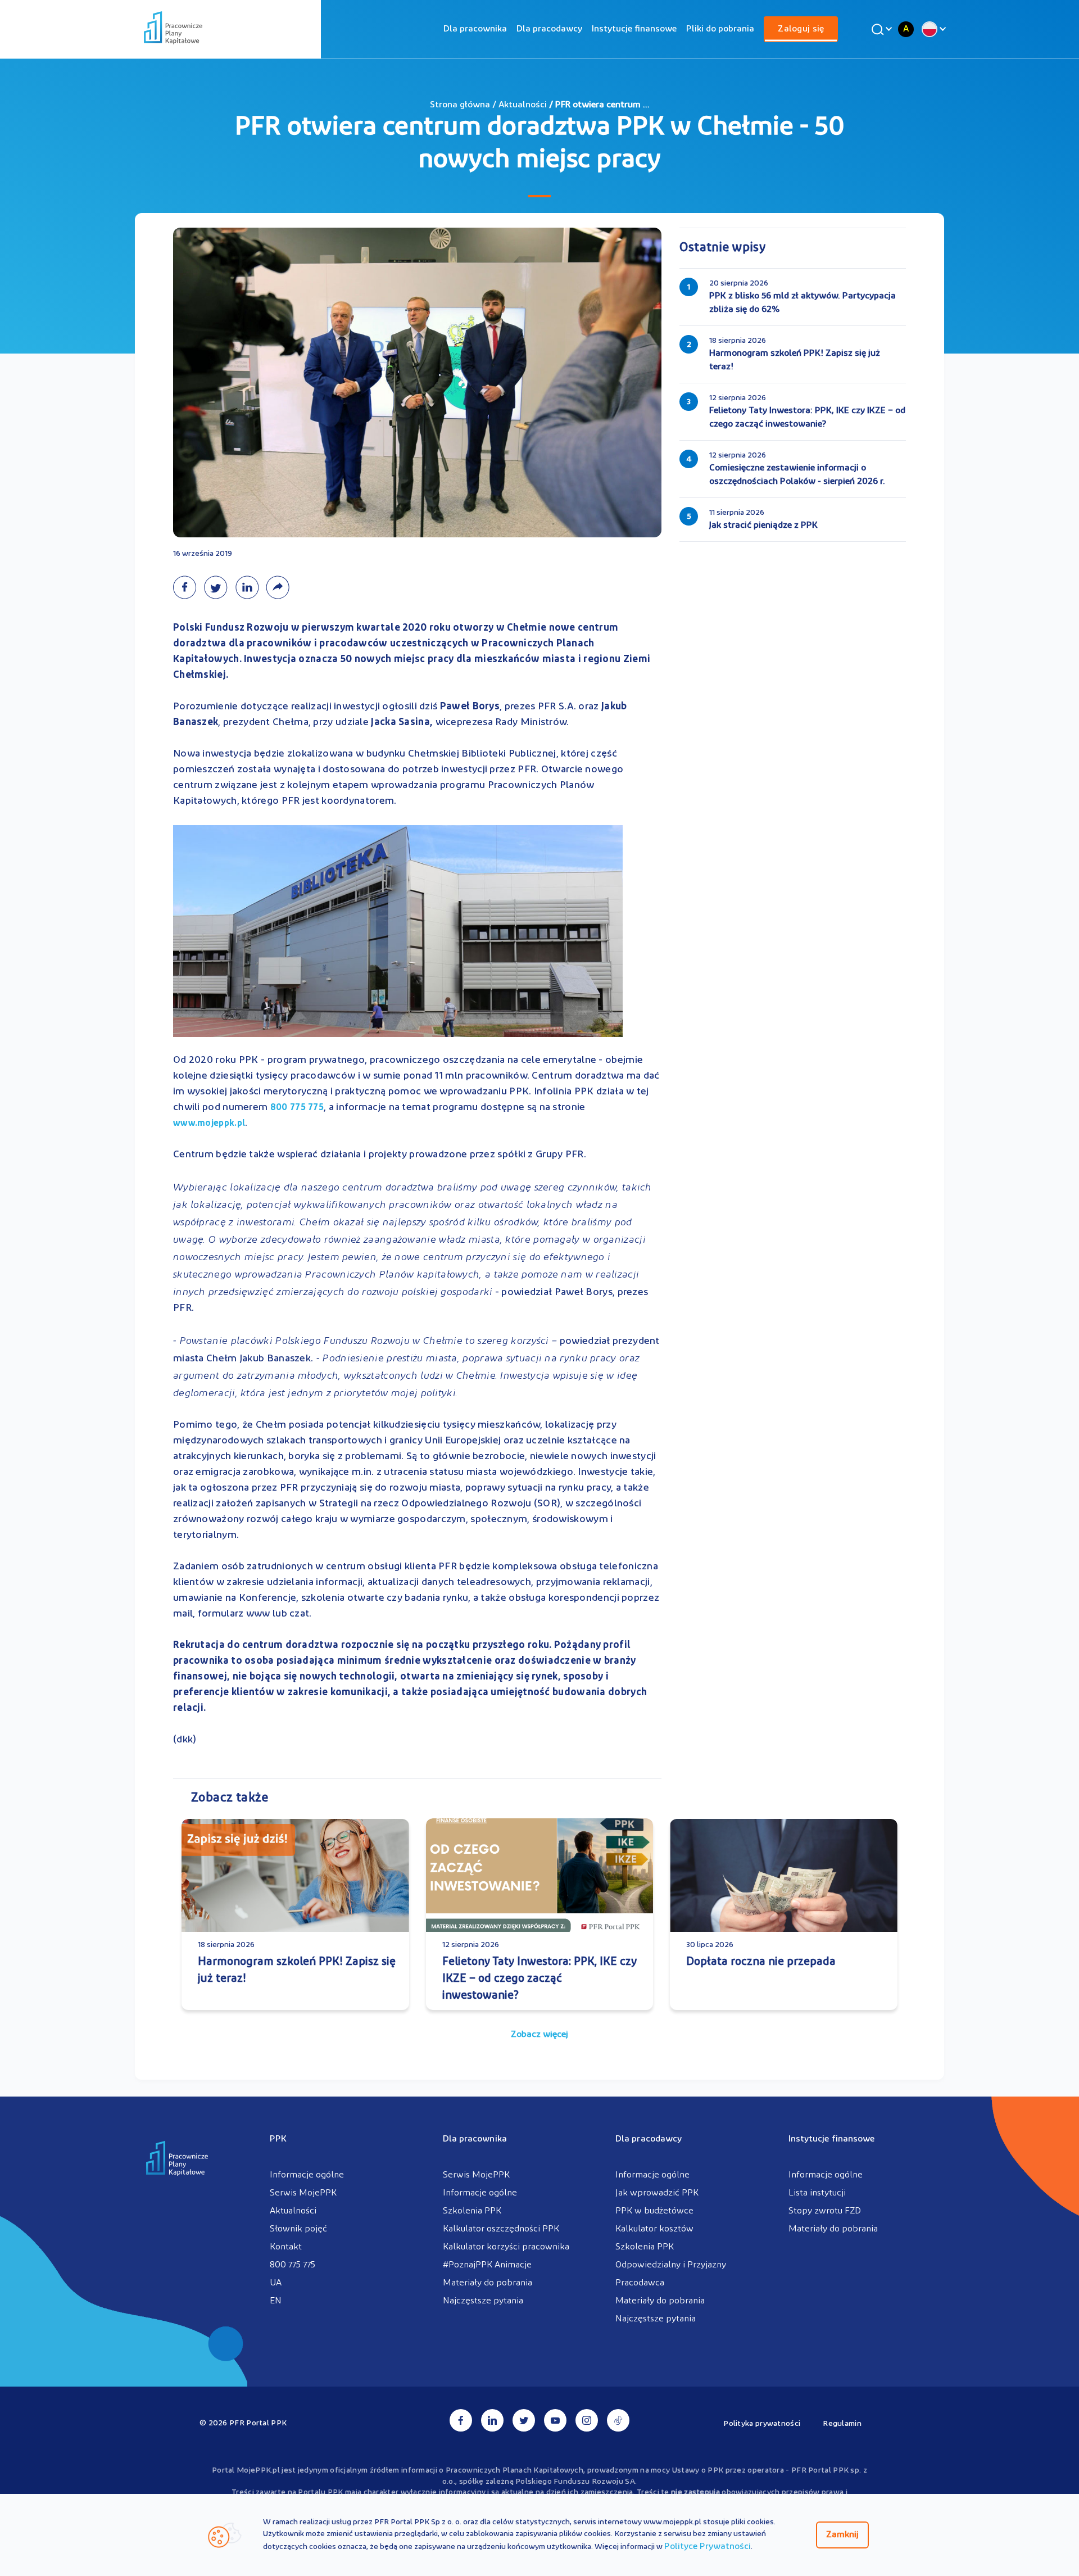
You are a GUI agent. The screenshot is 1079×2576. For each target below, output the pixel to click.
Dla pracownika (475, 29)
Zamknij (842, 2535)
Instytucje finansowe (634, 29)
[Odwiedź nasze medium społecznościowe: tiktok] (618, 2420)
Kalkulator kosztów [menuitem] (654, 2229)
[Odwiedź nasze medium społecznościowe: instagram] (587, 2420)
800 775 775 (297, 1108)
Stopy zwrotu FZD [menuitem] (825, 2211)
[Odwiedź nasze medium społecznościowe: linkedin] (492, 2420)
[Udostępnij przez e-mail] (280, 587)
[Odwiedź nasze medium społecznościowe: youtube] (555, 2420)
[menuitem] (475, 29)
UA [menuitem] (276, 2283)
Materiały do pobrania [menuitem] (488, 2283)
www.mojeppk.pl (209, 1124)
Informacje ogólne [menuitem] (307, 2175)
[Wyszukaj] (880, 29)
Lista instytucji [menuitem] (817, 2193)
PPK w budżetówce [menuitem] (654, 2211)
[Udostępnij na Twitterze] (219, 587)
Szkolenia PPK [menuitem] (472, 2211)
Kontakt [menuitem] (286, 2247)
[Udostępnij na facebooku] (188, 587)
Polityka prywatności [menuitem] (762, 2424)
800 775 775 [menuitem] (293, 2265)
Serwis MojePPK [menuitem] (303, 2193)
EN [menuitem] (276, 2301)
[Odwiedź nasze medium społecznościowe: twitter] (524, 2420)
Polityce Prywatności (708, 2547)
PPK (278, 2139)
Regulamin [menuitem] (842, 2424)
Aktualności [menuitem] (293, 2211)
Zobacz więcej (539, 2035)
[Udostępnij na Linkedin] (250, 587)
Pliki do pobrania (720, 29)
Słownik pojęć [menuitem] (298, 2229)
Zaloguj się (801, 29)
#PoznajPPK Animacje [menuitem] (487, 2265)
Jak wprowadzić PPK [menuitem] (657, 2193)
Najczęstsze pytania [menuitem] (483, 2301)
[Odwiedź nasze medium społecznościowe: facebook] (461, 2420)
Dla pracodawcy (549, 29)
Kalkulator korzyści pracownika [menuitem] (506, 2247)
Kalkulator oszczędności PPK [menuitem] (501, 2229)
